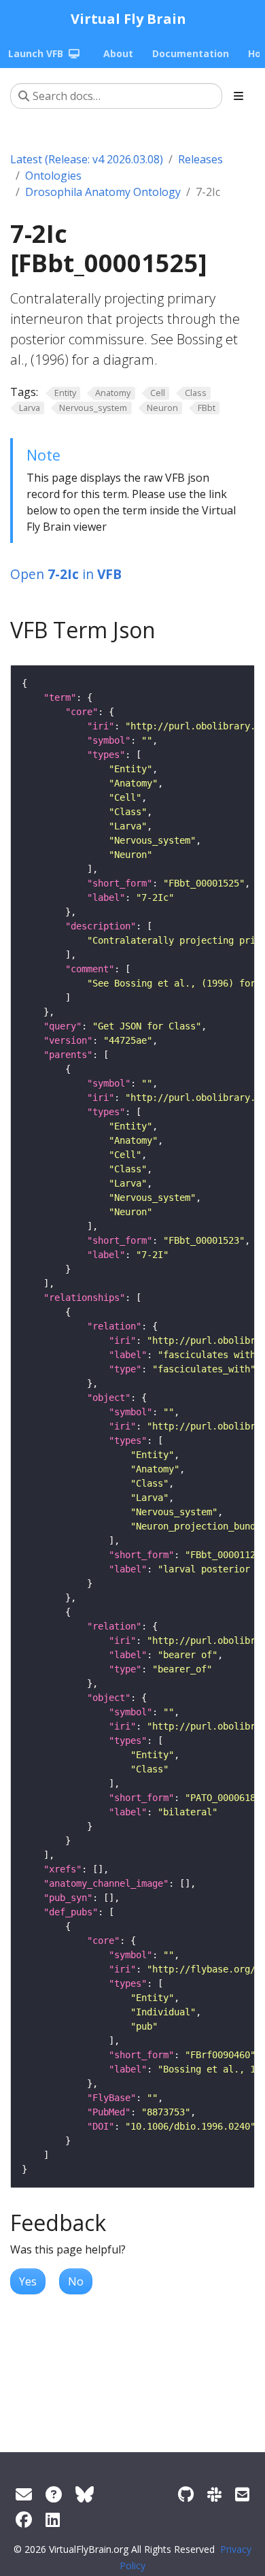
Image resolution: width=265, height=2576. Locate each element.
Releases (200, 159)
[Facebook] (24, 2519)
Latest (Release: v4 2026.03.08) (87, 159)
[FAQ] (54, 2494)
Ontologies (53, 176)
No (76, 2281)
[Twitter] (85, 2494)
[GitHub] (186, 2494)
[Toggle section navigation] (238, 96)
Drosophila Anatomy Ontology (103, 192)
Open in (66, 574)
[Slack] (214, 2494)
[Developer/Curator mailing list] (242, 2494)
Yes (28, 2281)
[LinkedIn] (53, 2519)
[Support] (24, 2494)
